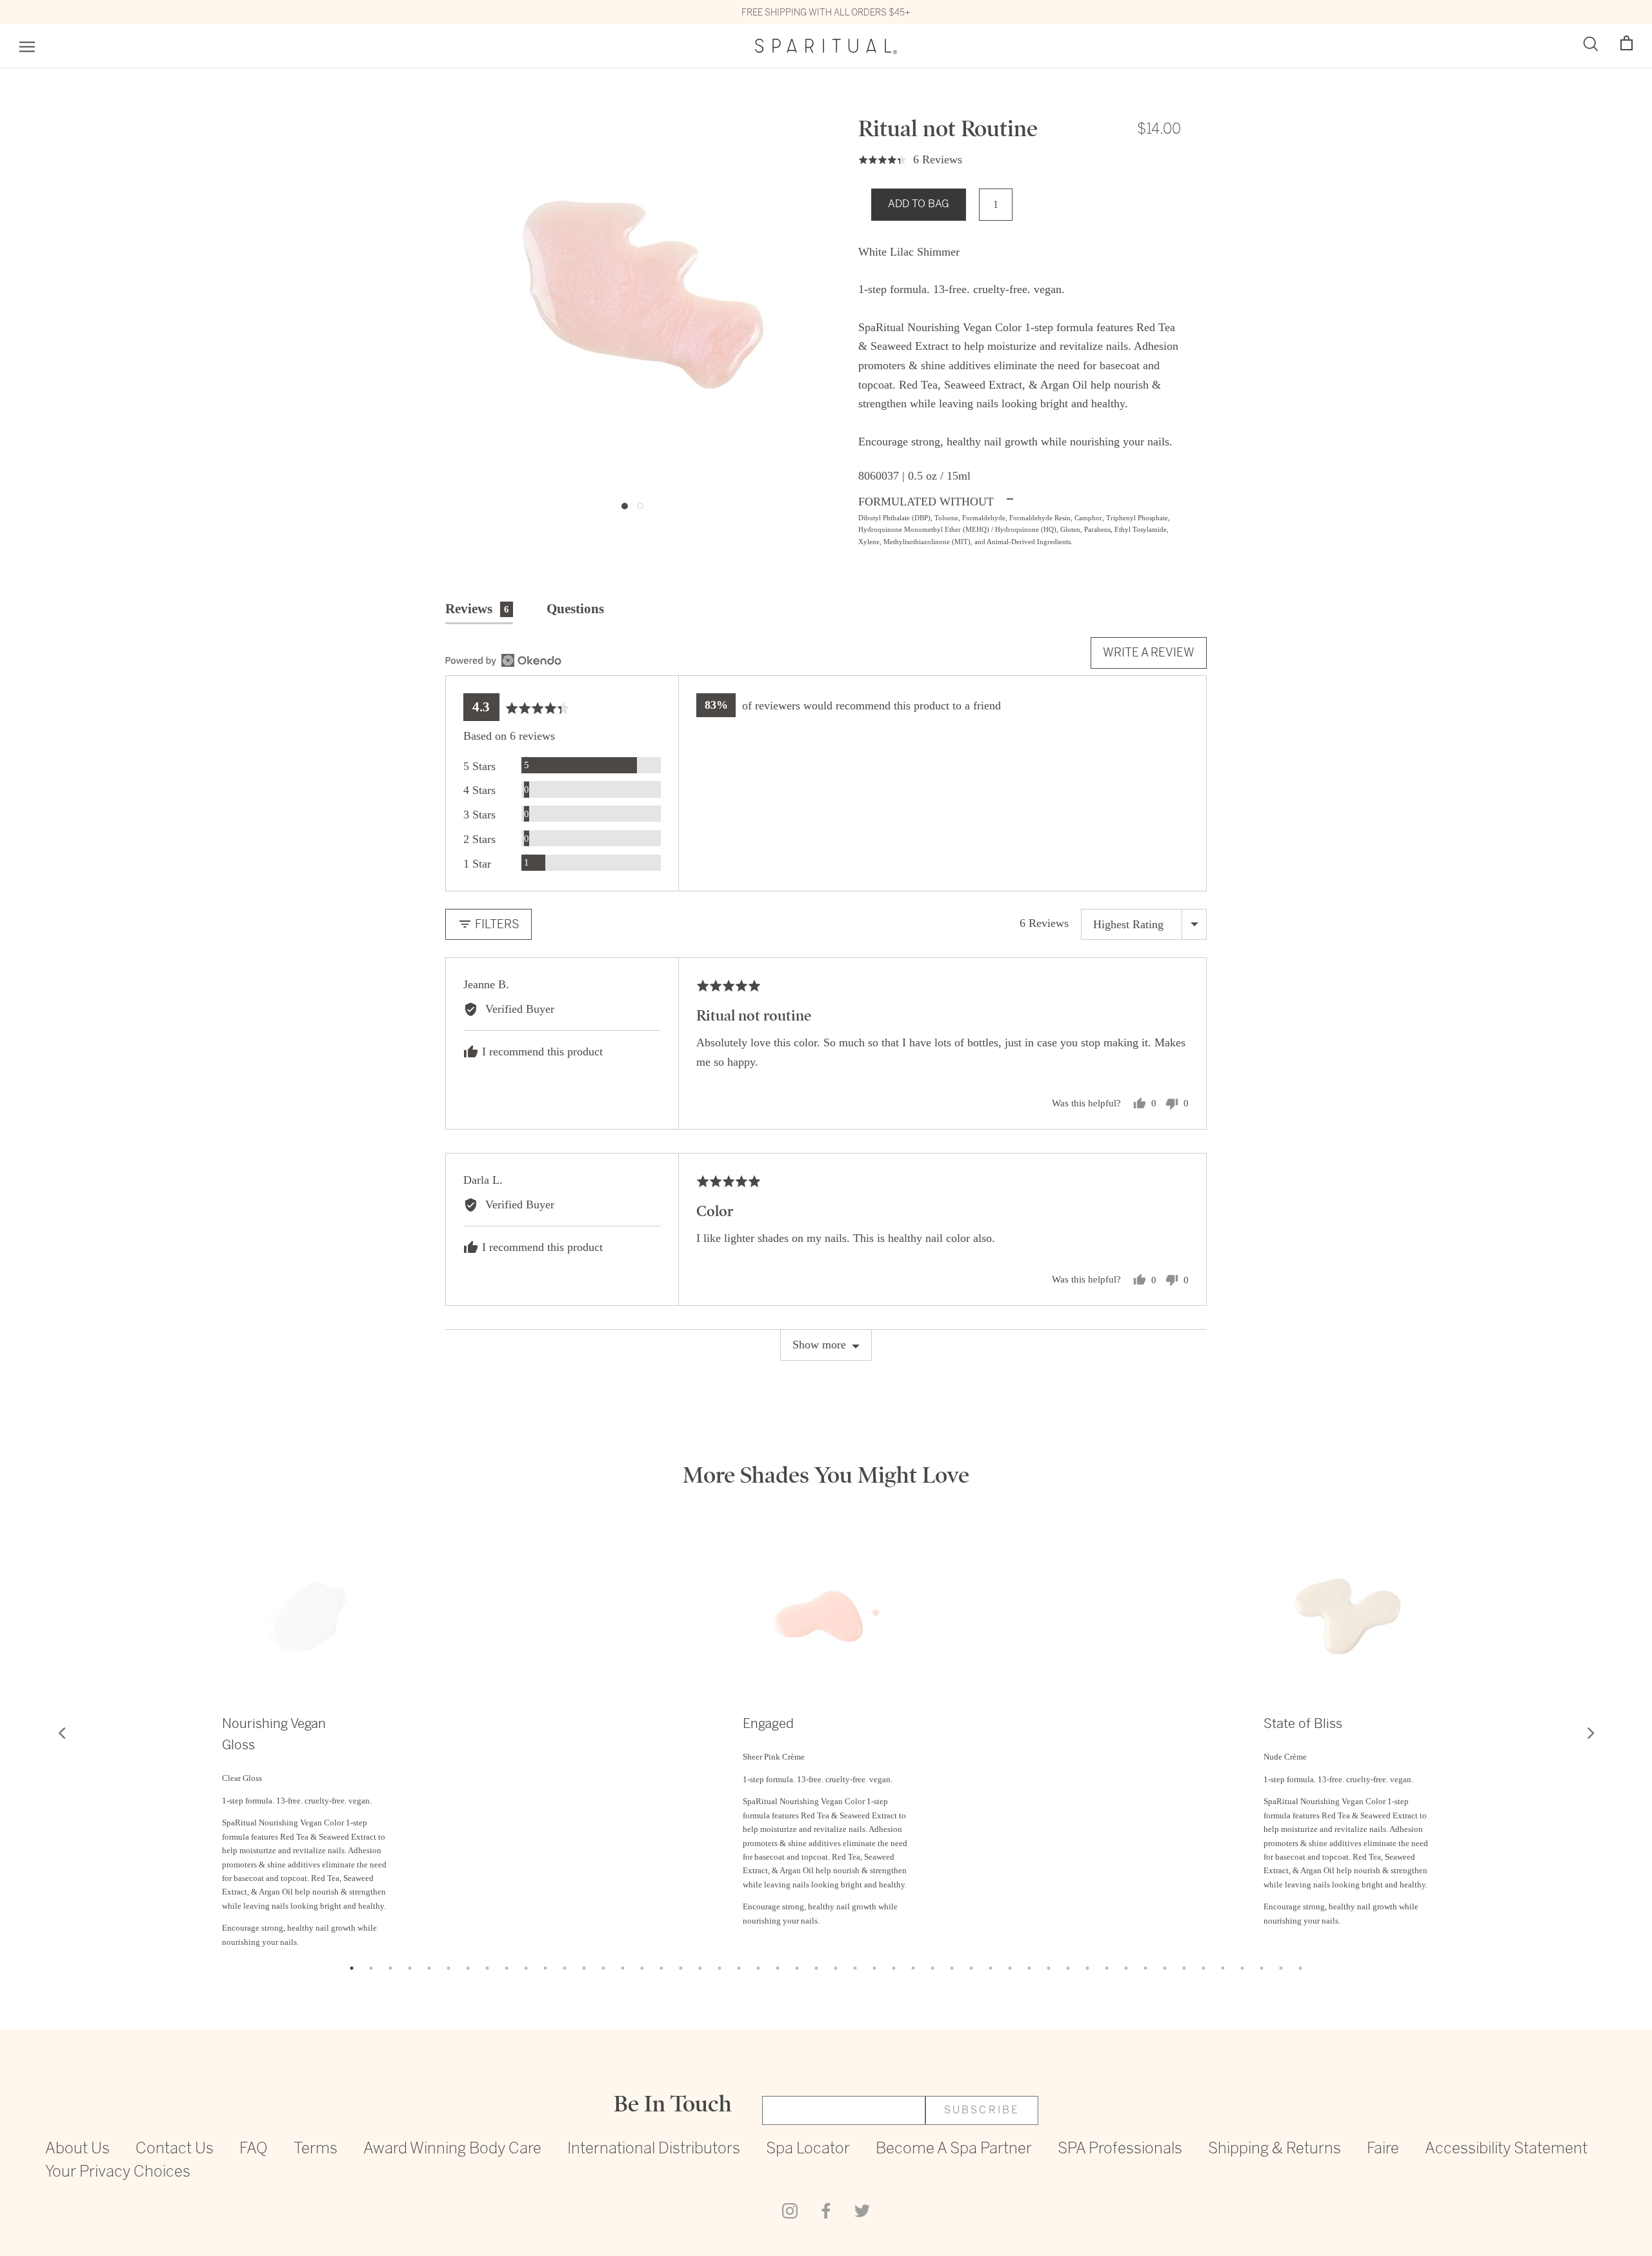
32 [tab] (952, 1968)
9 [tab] (507, 1968)
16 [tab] (642, 1968)
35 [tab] (1010, 1968)
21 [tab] (739, 1968)
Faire (1383, 2149)
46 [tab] (1223, 1968)
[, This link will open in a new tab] (503, 660)
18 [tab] (681, 1968)
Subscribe (982, 2110)
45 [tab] (1204, 1968)
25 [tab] (816, 1968)
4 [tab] (410, 1968)
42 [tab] (1145, 1968)
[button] (1627, 44)
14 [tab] (603, 1968)
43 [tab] (1165, 1968)
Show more (819, 1345)
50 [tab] (1300, 1968)
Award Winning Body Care (452, 2149)
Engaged (768, 1724)
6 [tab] (448, 1968)
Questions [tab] (575, 609)
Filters (496, 924)
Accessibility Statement (1506, 2149)
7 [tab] (468, 1968)
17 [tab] (661, 1968)
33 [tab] (971, 1968)
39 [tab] (1087, 1968)
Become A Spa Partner (954, 2149)
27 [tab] (855, 1968)
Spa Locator (808, 2149)
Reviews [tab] (477, 609)
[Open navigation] (27, 47)
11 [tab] (545, 1968)
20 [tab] (720, 1968)
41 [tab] (1126, 1968)
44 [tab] (1184, 1968)
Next (1591, 1733)
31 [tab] (932, 1968)
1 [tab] (352, 1968)
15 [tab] (623, 1968)
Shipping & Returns (1274, 2149)
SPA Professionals (1120, 2149)
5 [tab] (429, 1968)
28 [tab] (874, 1968)
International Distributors (654, 2149)
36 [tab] (1029, 1968)
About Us (77, 2149)
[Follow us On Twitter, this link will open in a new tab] (862, 2210)
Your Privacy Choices (118, 2172)
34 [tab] (991, 1968)
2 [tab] (371, 1968)
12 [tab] (565, 1968)
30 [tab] (913, 1968)
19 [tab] (700, 1968)
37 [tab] (1049, 1968)
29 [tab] (894, 1968)
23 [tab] (778, 1968)
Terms (316, 2149)
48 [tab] (1262, 1968)
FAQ (254, 2149)
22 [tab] (758, 1968)
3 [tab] (390, 1968)
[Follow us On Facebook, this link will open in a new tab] (826, 2210)
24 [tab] (797, 1968)
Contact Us (175, 2149)
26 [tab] (836, 1968)
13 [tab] (584, 1968)
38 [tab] (1068, 1968)
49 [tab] (1281, 1968)
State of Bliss (1303, 1724)
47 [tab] (1242, 1968)
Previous (61, 1733)
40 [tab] (1107, 1968)
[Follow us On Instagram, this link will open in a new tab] (790, 2210)
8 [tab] (487, 1968)
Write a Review (1149, 652)
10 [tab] (526, 1968)
